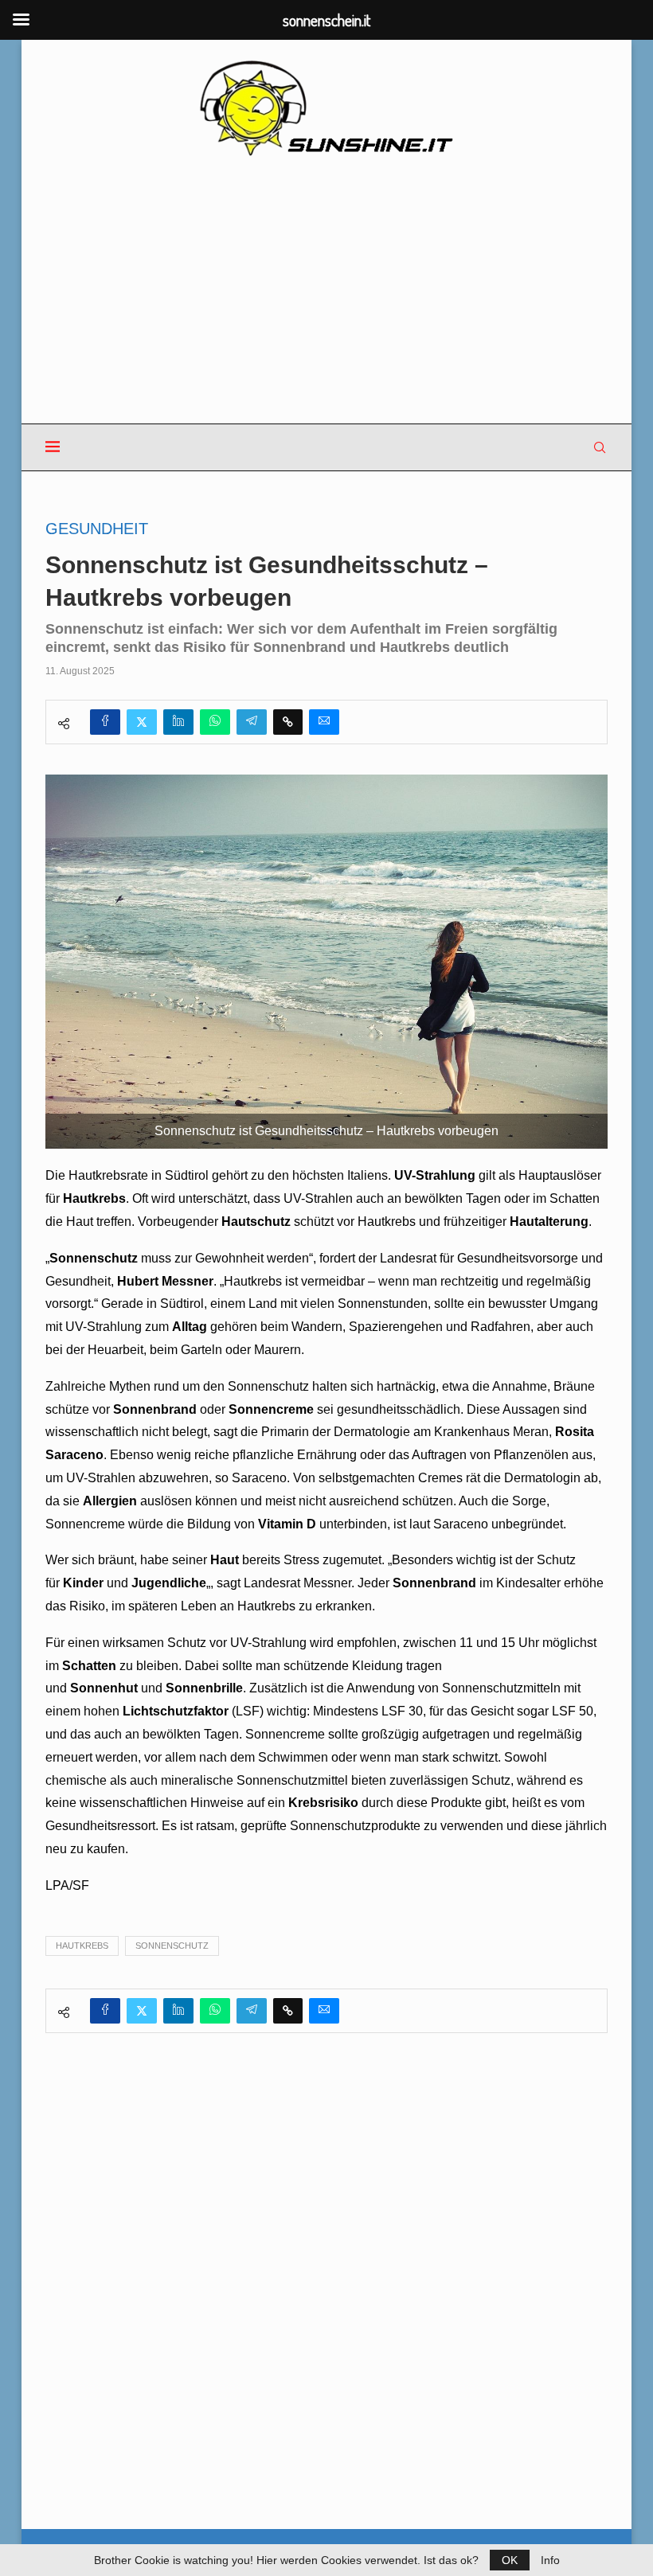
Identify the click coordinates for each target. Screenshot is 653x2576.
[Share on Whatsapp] (215, 722)
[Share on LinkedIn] (178, 722)
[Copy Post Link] (288, 722)
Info (550, 2560)
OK (510, 2560)
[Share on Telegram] (252, 722)
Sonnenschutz (172, 1946)
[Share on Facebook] (105, 722)
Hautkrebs (82, 1946)
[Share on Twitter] (142, 722)
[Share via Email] (324, 722)
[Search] (600, 447)
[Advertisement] (326, 291)
